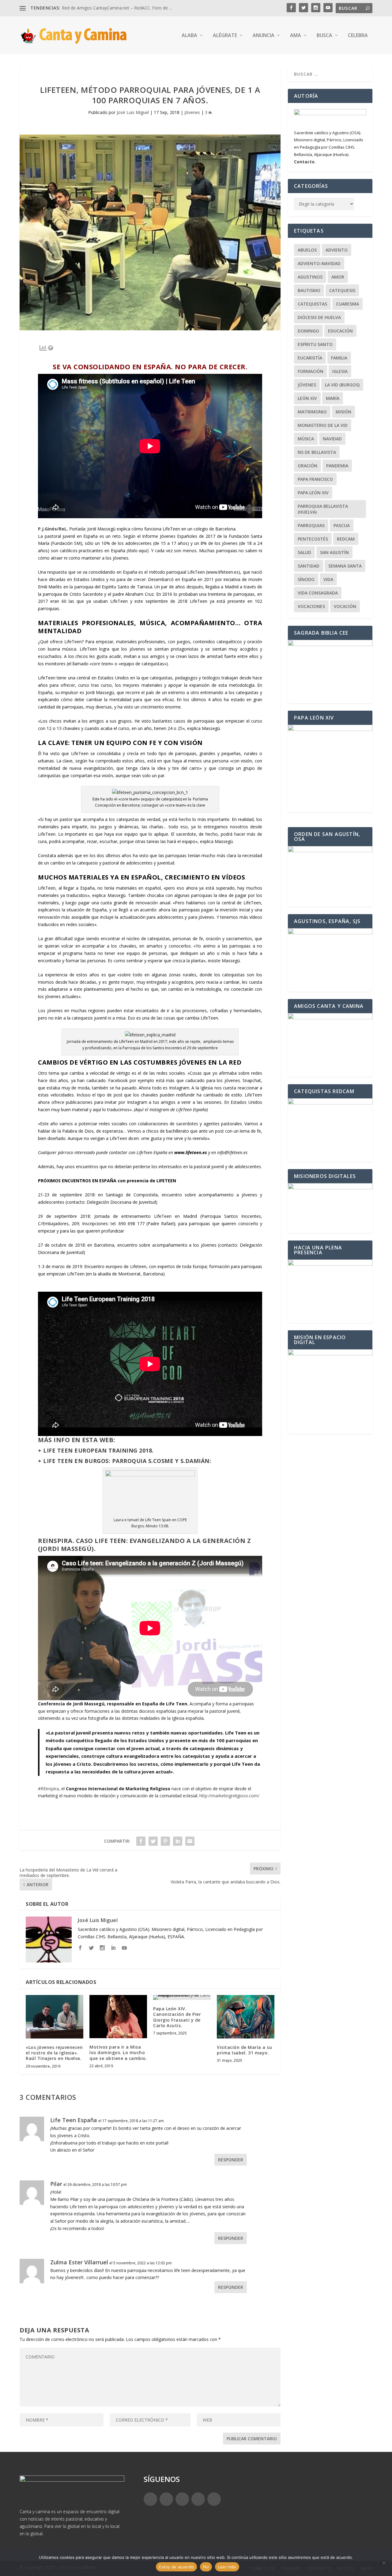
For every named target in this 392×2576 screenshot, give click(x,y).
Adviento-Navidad (319, 263)
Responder (231, 2160)
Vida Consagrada (318, 593)
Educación (340, 331)
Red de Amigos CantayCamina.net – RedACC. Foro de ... (117, 8)
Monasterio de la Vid (323, 425)
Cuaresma (347, 304)
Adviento (337, 250)
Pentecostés (313, 539)
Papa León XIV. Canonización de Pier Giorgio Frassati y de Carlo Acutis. (177, 2017)
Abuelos (307, 250)
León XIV (307, 398)
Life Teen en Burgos (76, 1461)
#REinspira (48, 1789)
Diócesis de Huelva (319, 317)
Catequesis (342, 290)
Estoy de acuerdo (176, 2567)
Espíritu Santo (315, 344)
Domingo (308, 331)
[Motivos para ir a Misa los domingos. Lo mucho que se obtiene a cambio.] (118, 2017)
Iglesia (340, 371)
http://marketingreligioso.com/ (229, 1796)
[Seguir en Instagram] (182, 2499)
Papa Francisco (315, 479)
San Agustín (334, 552)
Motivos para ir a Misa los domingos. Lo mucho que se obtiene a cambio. (118, 2052)
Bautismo (309, 290)
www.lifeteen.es (223, 572)
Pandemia (337, 466)
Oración (307, 466)
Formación (311, 371)
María (333, 398)
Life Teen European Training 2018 (98, 1450)
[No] (384, 2563)
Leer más (227, 2567)
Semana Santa (345, 566)
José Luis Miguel (133, 112)
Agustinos (310, 277)
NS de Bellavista (317, 452)
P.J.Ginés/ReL (52, 529)
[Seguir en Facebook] (150, 2499)
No (206, 2567)
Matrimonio (312, 412)
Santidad (309, 566)
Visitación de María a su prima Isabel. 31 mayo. (244, 2050)
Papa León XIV (313, 493)
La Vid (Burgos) (342, 385)
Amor (338, 277)
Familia (339, 358)
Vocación (345, 606)
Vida (328, 579)
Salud (304, 552)
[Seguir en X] (166, 2499)
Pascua (342, 525)
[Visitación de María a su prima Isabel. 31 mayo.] (246, 2017)
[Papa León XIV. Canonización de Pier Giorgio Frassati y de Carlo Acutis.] (182, 1997)
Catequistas (312, 304)
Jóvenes (192, 112)
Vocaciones (311, 606)
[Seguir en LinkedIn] (198, 2499)
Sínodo (306, 579)
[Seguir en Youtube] (214, 2499)
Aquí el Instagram (152, 1109)
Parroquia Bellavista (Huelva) (323, 509)
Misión (343, 412)
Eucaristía (310, 358)
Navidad (332, 439)
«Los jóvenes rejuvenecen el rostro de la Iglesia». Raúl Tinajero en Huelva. (54, 2053)
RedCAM (346, 539)
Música (306, 439)
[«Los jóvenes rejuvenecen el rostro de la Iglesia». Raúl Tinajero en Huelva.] (55, 2017)
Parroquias (311, 525)
